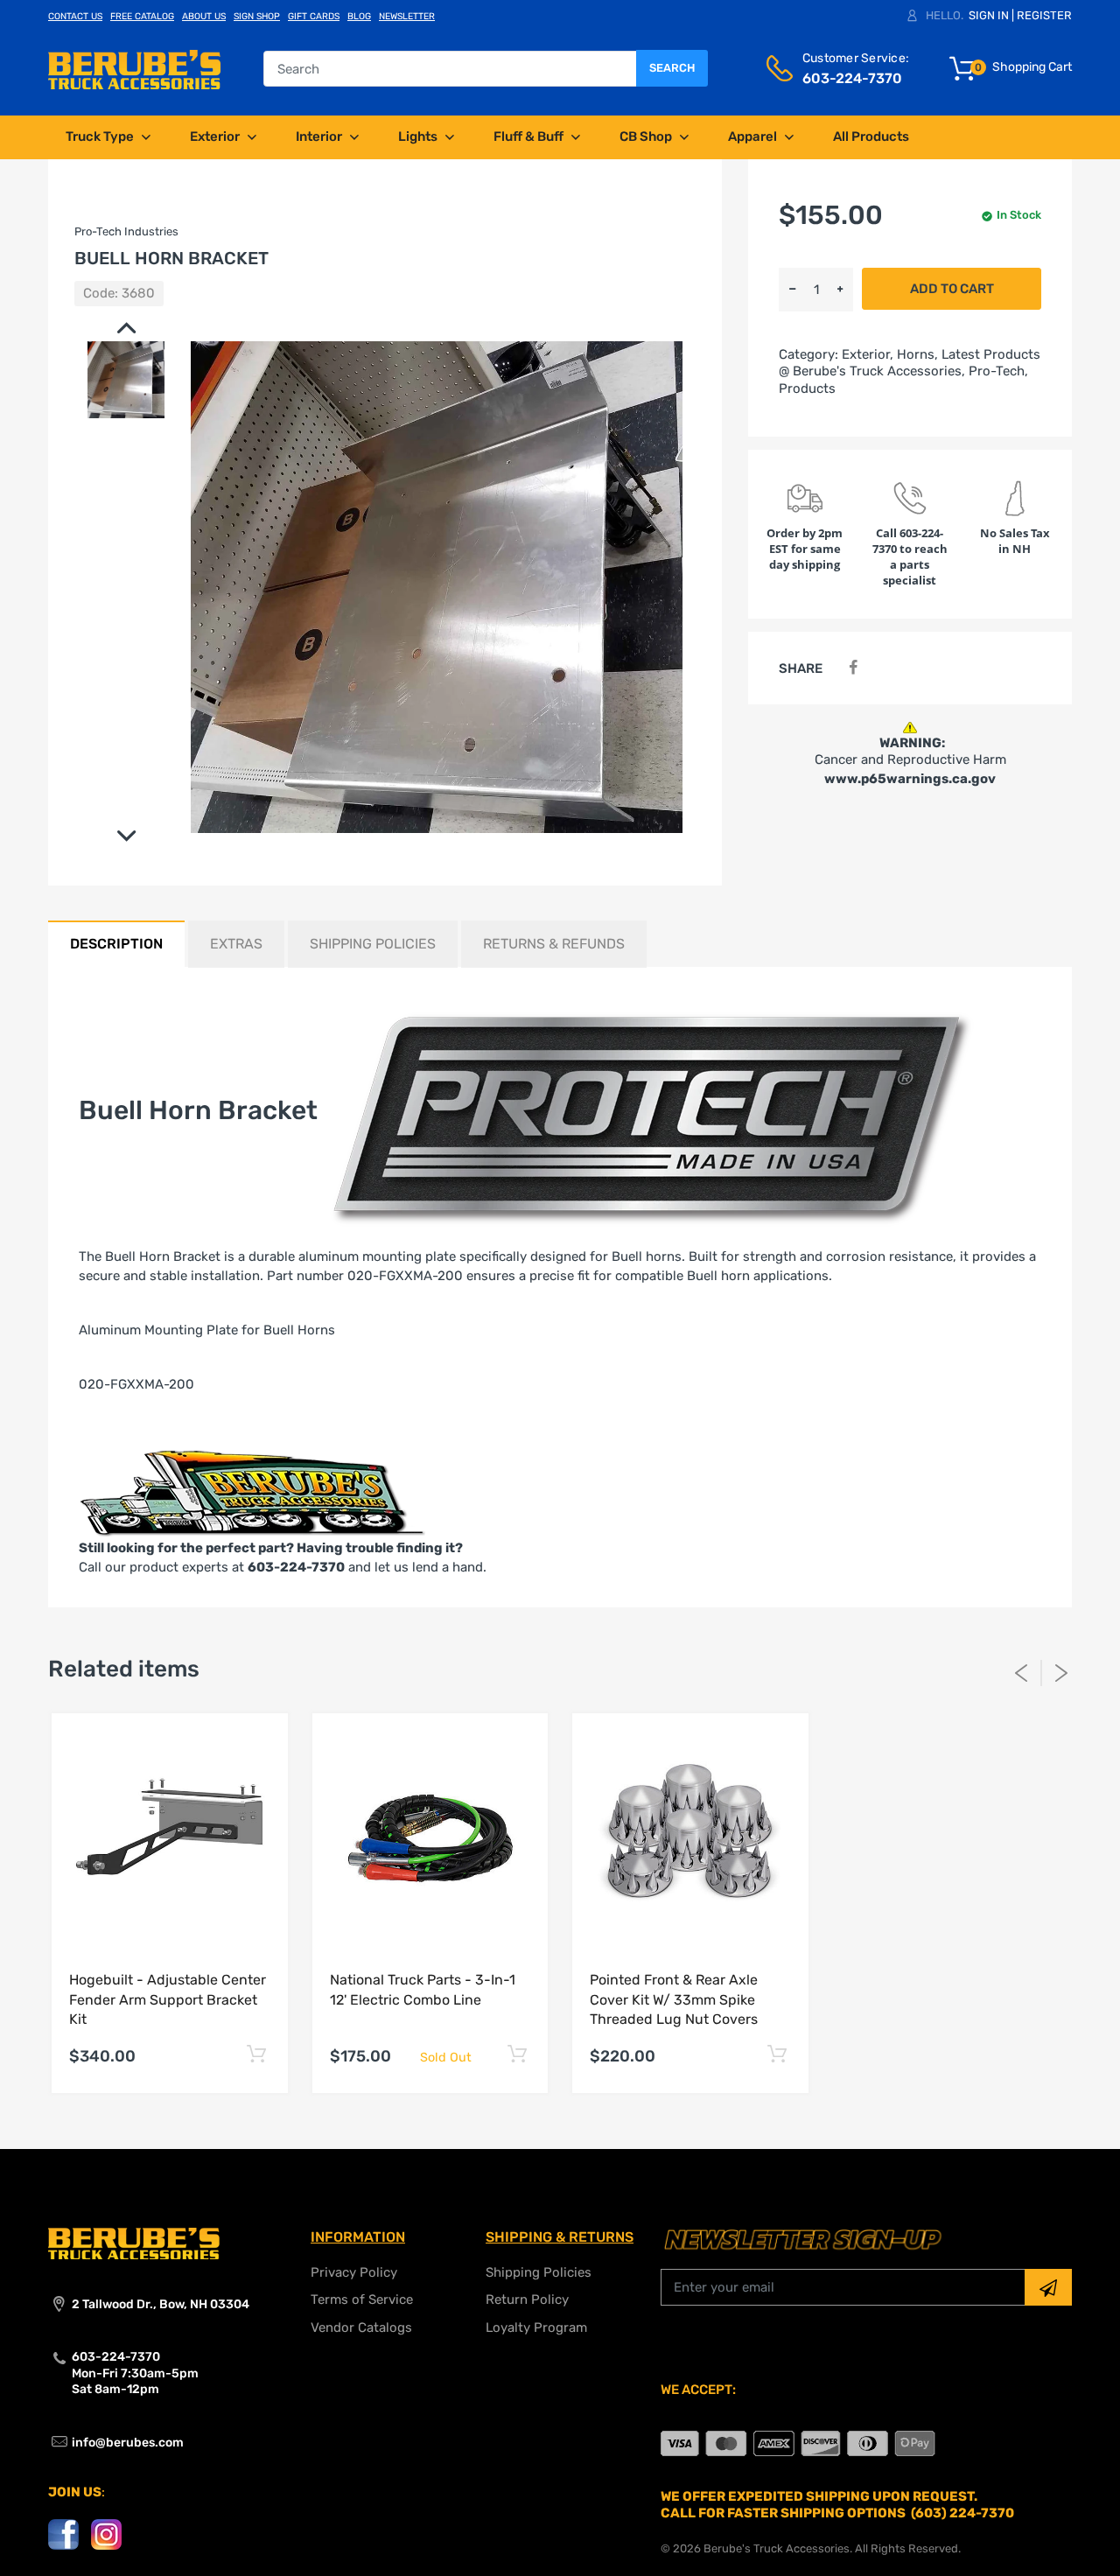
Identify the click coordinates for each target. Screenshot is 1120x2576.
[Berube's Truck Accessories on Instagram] (106, 2534)
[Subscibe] (1048, 2287)
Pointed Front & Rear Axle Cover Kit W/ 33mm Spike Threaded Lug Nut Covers (674, 1999)
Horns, (917, 354)
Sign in (989, 15)
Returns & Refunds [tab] (554, 944)
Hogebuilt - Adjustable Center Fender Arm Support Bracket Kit (168, 1999)
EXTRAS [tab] (236, 944)
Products (807, 388)
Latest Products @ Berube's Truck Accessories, (910, 363)
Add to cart (952, 289)
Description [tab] (116, 944)
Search (672, 68)
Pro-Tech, (998, 371)
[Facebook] (853, 668)
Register (1044, 15)
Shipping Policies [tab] (373, 944)
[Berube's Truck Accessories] (134, 68)
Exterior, (868, 354)
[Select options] (257, 2054)
